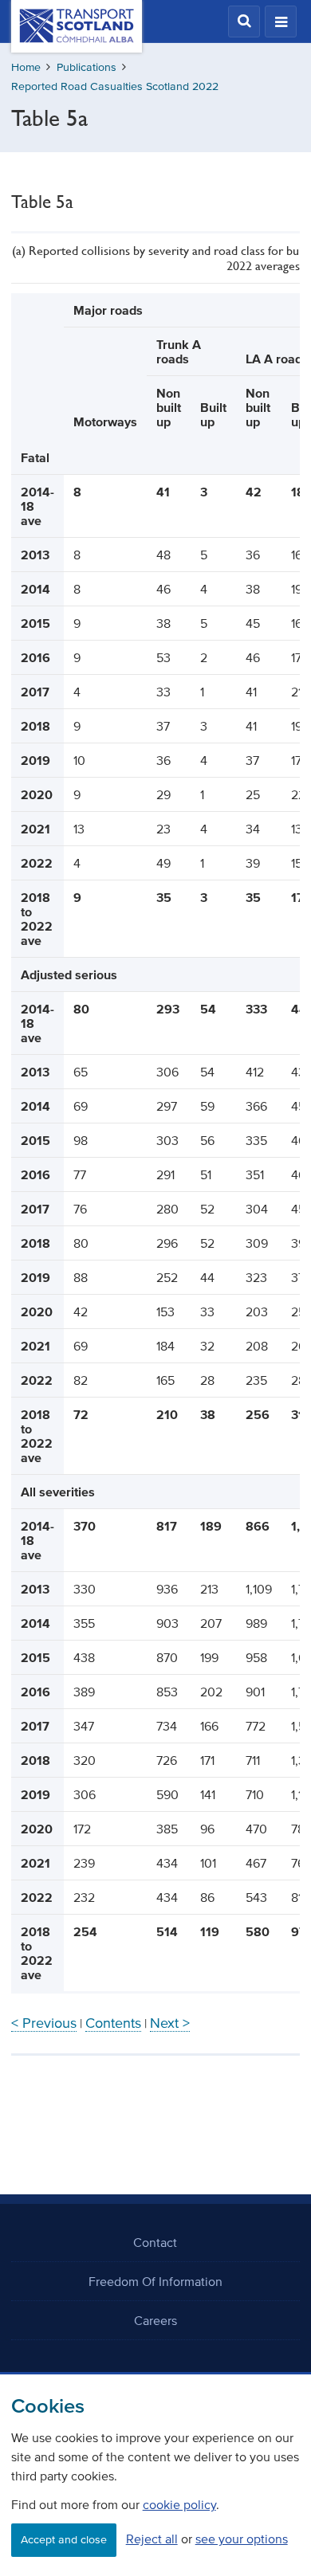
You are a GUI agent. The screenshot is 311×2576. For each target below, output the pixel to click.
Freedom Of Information (155, 2281)
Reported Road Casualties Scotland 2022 (115, 86)
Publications (87, 67)
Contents (113, 2023)
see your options (242, 2539)
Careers (155, 2320)
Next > (170, 2023)
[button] (244, 22)
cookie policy (179, 2504)
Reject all (152, 2539)
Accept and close (64, 2540)
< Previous (44, 2023)
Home (26, 67)
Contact (155, 2242)
